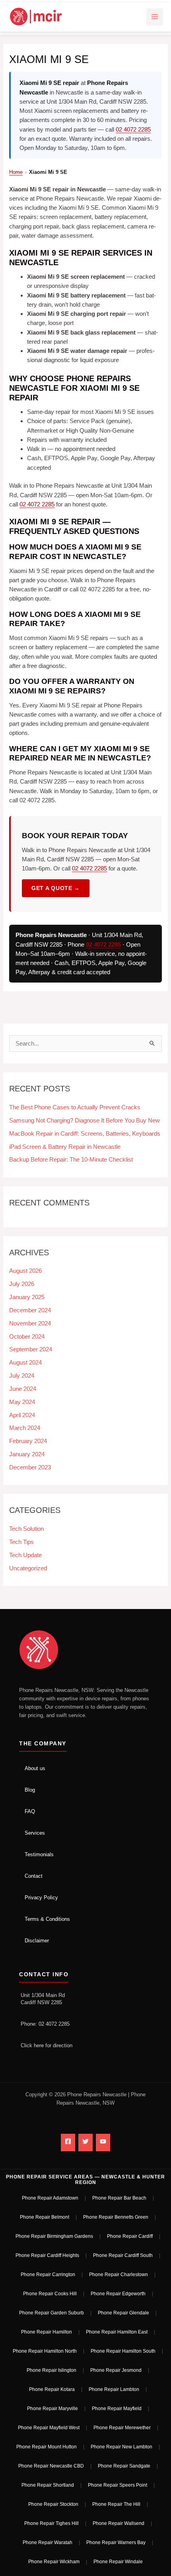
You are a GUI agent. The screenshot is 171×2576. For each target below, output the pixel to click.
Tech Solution (26, 1529)
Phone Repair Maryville (52, 2409)
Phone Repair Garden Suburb (51, 2313)
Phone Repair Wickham (54, 2562)
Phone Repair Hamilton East (117, 2332)
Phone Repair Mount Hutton (47, 2447)
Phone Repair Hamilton (47, 2332)
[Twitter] (85, 2143)
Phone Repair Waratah (48, 2543)
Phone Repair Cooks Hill (50, 2294)
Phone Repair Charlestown (119, 2275)
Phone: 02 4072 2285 (45, 2024)
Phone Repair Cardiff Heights (47, 2255)
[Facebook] (68, 2143)
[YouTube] (103, 2143)
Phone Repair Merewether (122, 2428)
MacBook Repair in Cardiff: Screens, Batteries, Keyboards (85, 1134)
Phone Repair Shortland (48, 2485)
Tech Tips (21, 1542)
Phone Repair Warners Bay (116, 2543)
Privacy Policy (41, 1898)
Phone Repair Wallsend (119, 2523)
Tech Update (25, 1555)
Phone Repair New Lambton (121, 2447)
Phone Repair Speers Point (118, 2485)
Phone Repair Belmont (45, 2217)
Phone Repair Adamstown (50, 2198)
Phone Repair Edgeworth (118, 2294)
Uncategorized (28, 1568)
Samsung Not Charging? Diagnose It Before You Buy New (85, 1121)
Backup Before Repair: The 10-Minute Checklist (71, 1160)
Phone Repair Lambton (114, 2389)
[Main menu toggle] (155, 17)
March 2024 (25, 1428)
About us (35, 1768)
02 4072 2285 (133, 129)
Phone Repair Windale (118, 2562)
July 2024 (22, 1376)
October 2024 (27, 1337)
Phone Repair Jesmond (116, 2370)
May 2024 (22, 1402)
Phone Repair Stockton (53, 2504)
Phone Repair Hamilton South (123, 2351)
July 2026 (22, 1284)
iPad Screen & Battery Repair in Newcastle (65, 1147)
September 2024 (31, 1349)
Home (16, 172)
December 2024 (30, 1310)
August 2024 (25, 1363)
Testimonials (39, 1854)
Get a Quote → (56, 888)
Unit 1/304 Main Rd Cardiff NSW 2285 (43, 1999)
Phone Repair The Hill (116, 2504)
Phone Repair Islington (51, 2370)
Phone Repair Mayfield (117, 2409)
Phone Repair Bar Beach (119, 2198)
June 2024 (23, 1389)
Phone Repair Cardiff (130, 2236)
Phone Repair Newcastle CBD (51, 2466)
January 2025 (27, 1297)
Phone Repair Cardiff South (123, 2255)
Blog (30, 1790)
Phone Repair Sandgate (124, 2466)
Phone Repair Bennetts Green (116, 2217)
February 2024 (28, 1441)
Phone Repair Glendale (123, 2313)
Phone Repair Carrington (48, 2275)
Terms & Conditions (47, 1919)
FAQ (30, 1811)
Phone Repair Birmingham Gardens (54, 2236)
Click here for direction (47, 2045)
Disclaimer (37, 1941)
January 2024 (27, 1454)
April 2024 (22, 1415)
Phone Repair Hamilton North (45, 2351)
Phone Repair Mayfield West (49, 2428)
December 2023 (30, 1467)
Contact (34, 1876)
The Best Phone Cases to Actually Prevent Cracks (75, 1107)
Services (35, 1833)
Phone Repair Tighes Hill (51, 2523)
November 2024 (30, 1323)
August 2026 (25, 1271)
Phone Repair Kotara (52, 2389)
